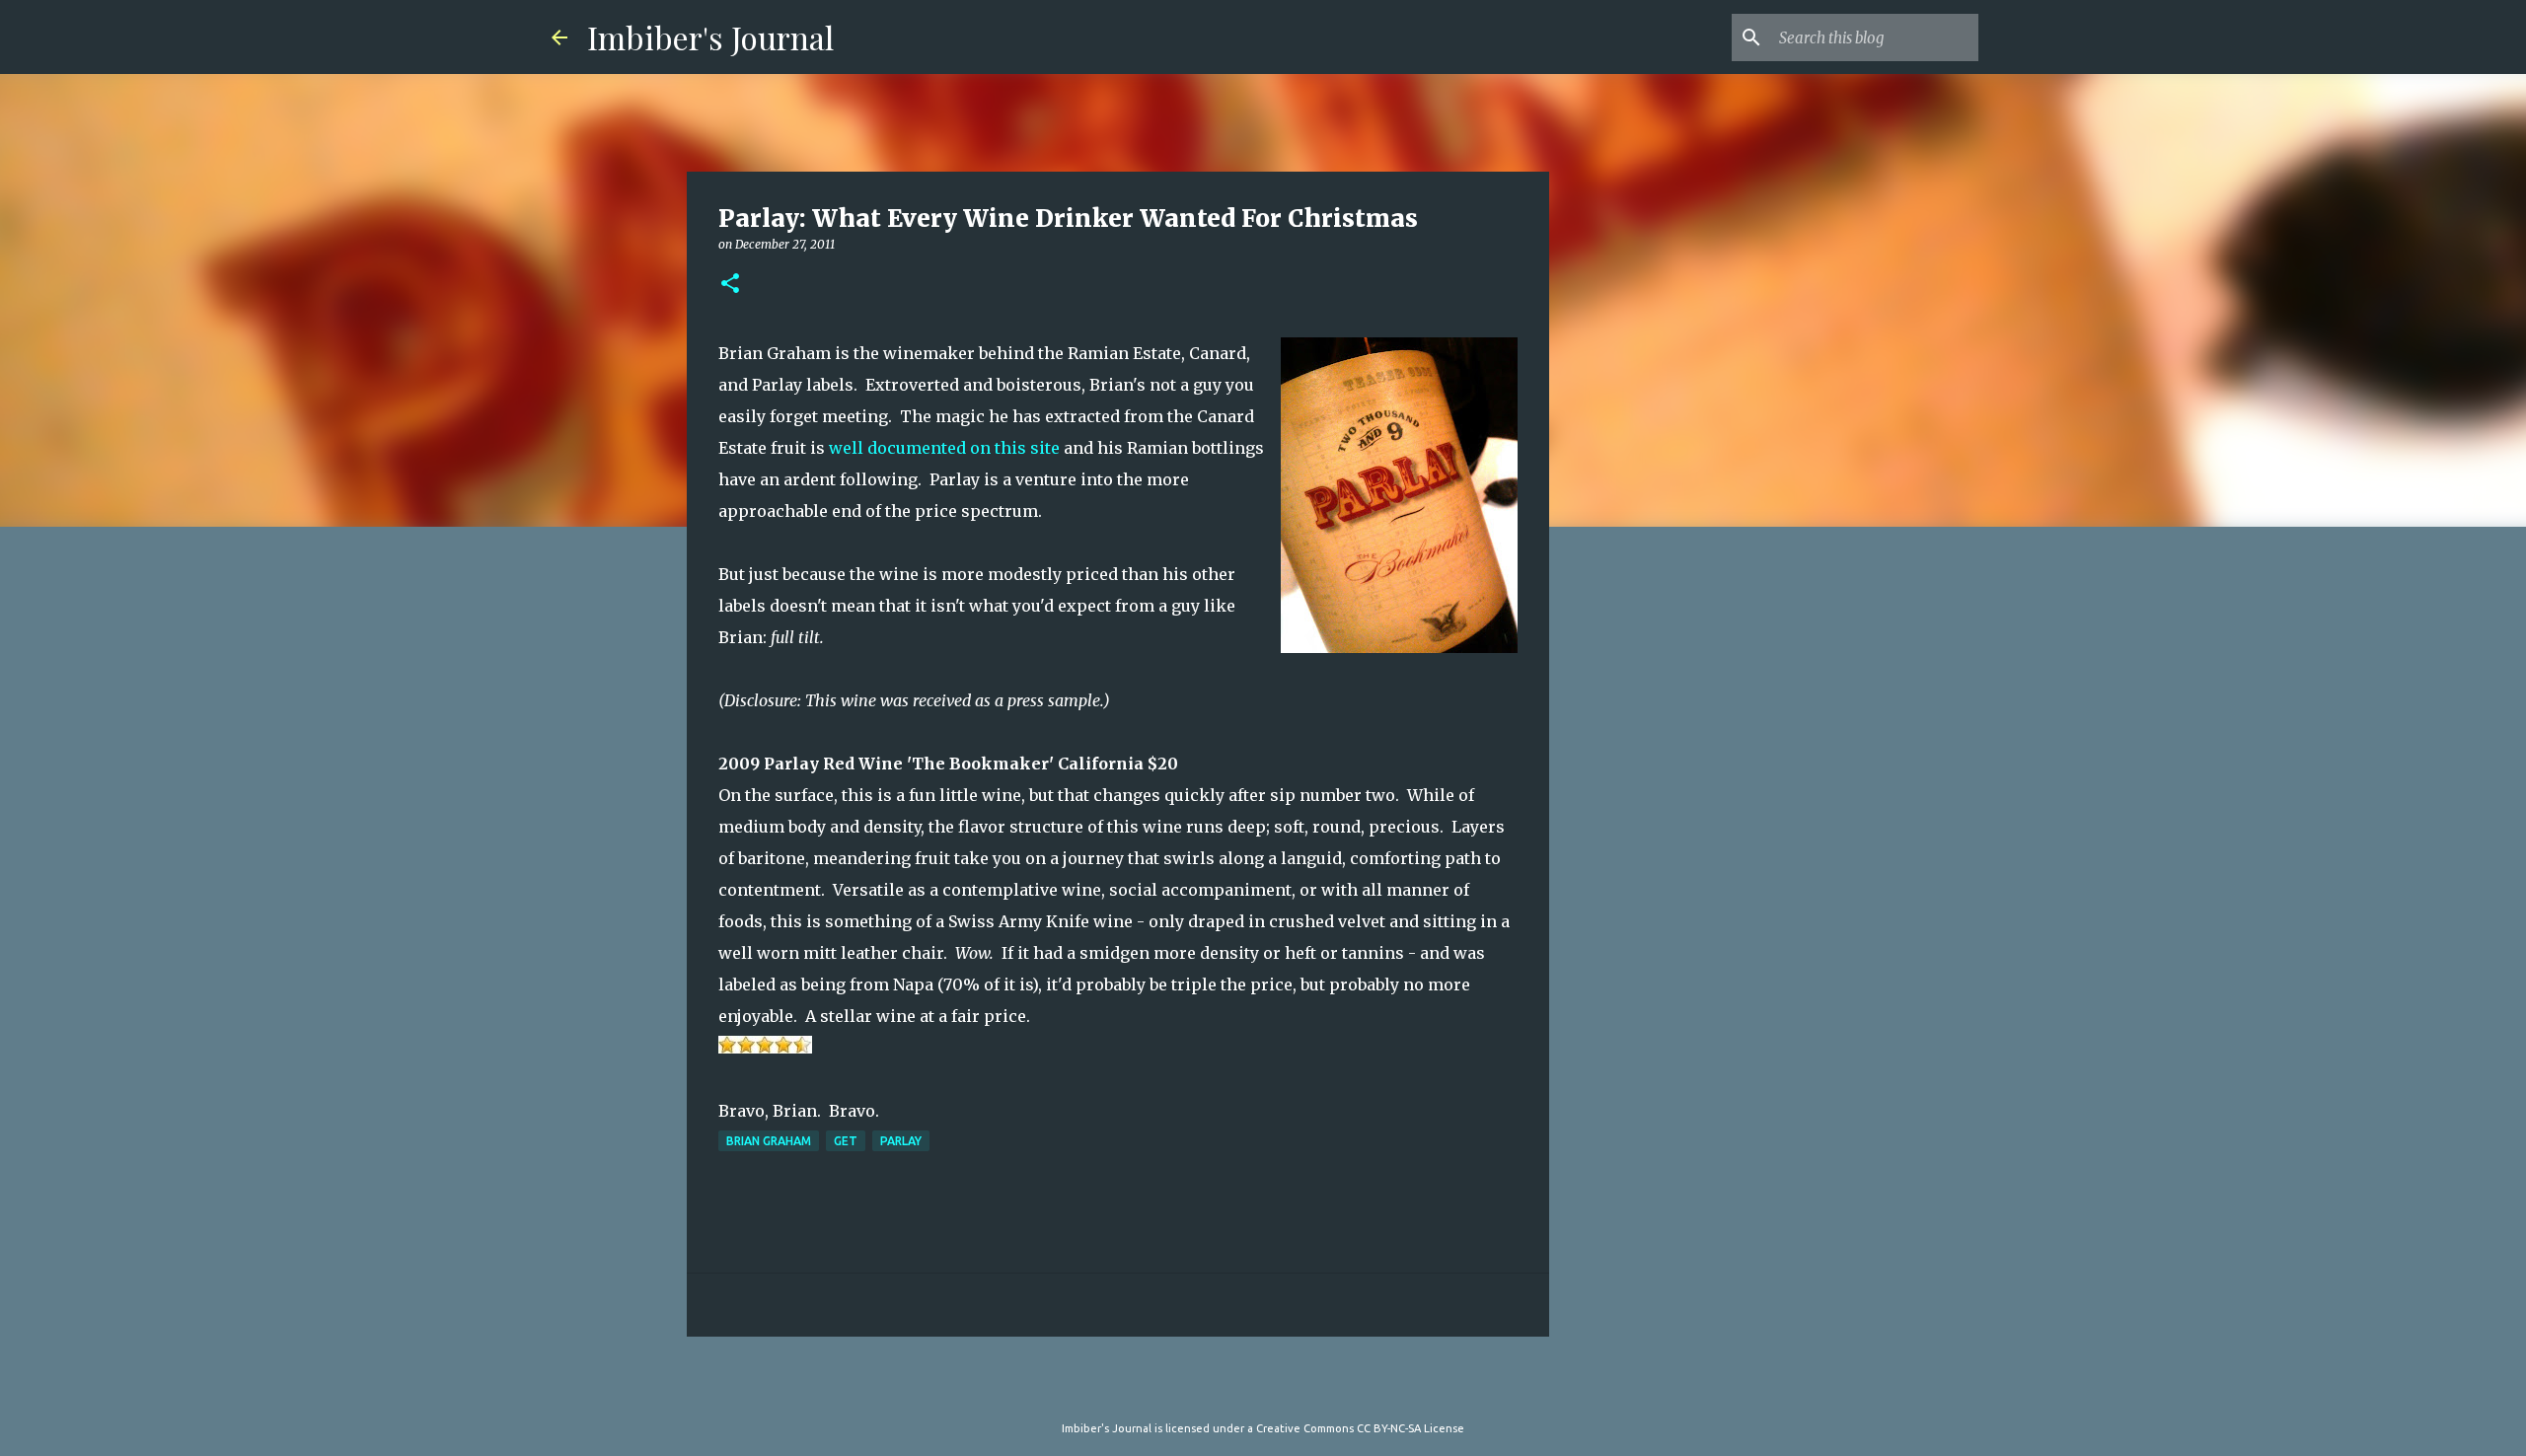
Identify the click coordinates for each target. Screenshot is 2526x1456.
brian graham (769, 1141)
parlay (901, 1141)
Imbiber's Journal (710, 37)
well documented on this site (946, 448)
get (846, 1141)
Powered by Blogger (1275, 1388)
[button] (730, 285)
